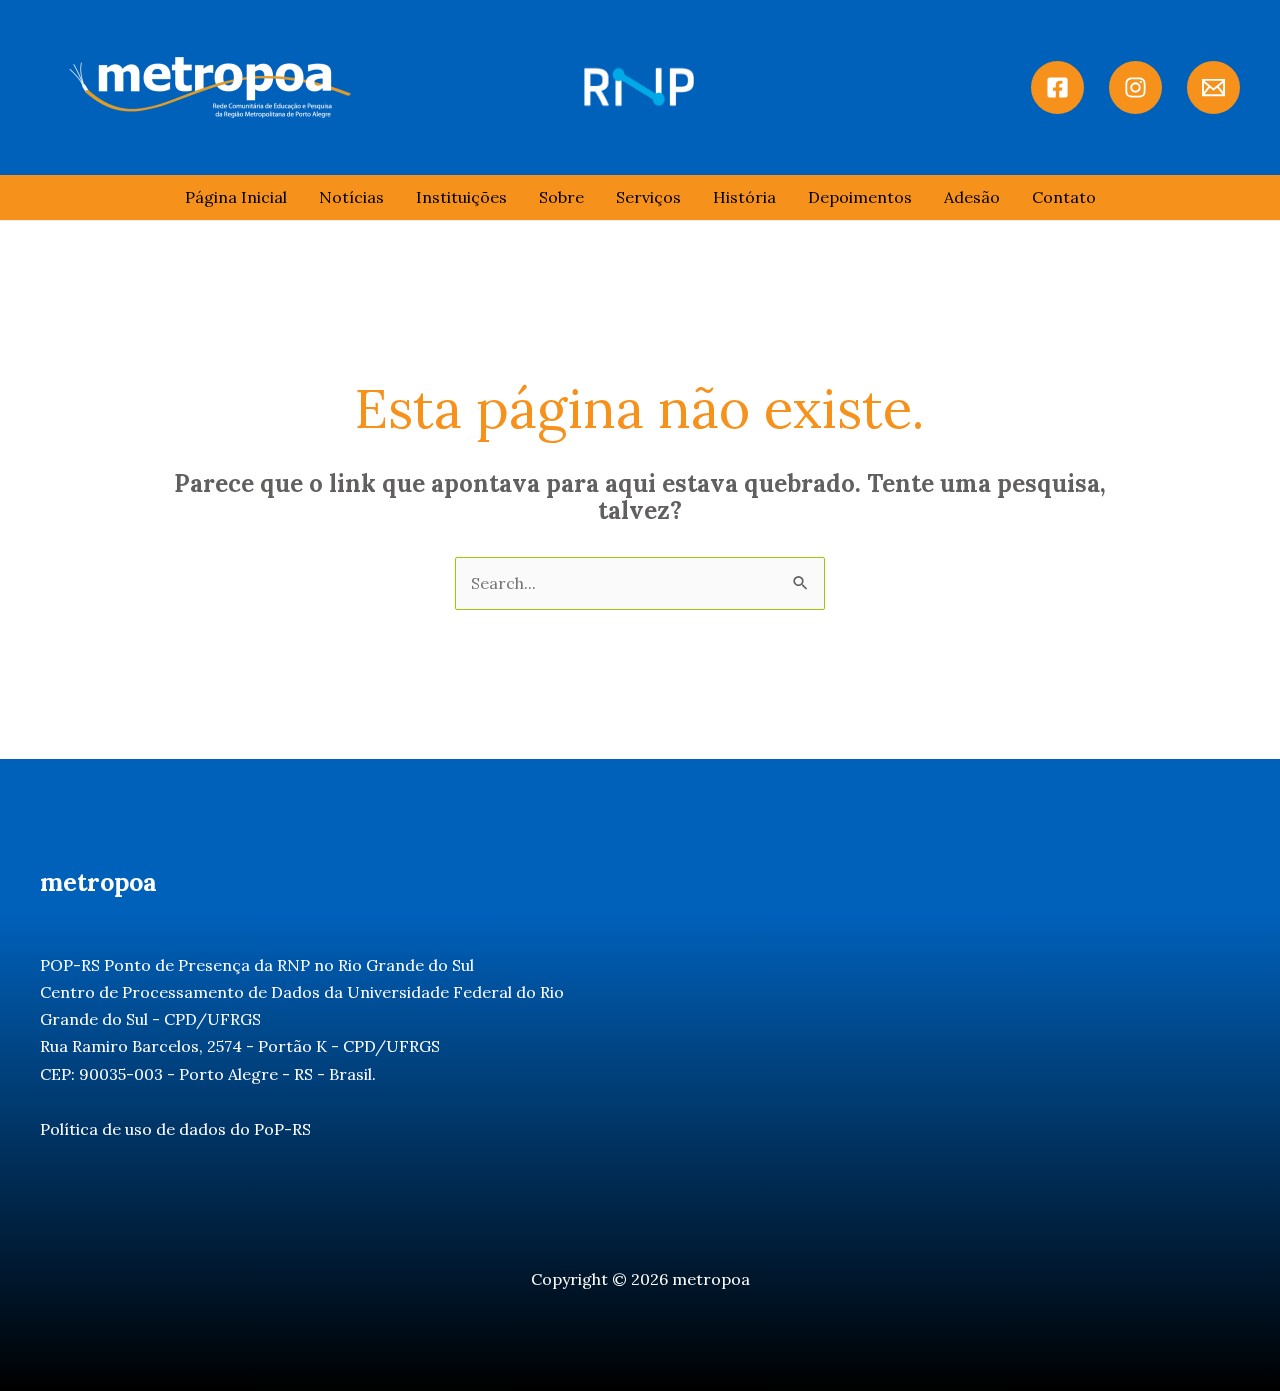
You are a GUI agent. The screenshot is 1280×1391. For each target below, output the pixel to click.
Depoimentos (860, 197)
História (744, 197)
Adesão (972, 197)
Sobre (561, 197)
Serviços (648, 197)
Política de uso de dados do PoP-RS (175, 1129)
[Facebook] (1057, 87)
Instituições (461, 197)
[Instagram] (1135, 87)
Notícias (351, 197)
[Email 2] (1213, 87)
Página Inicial (236, 197)
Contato (1064, 197)
